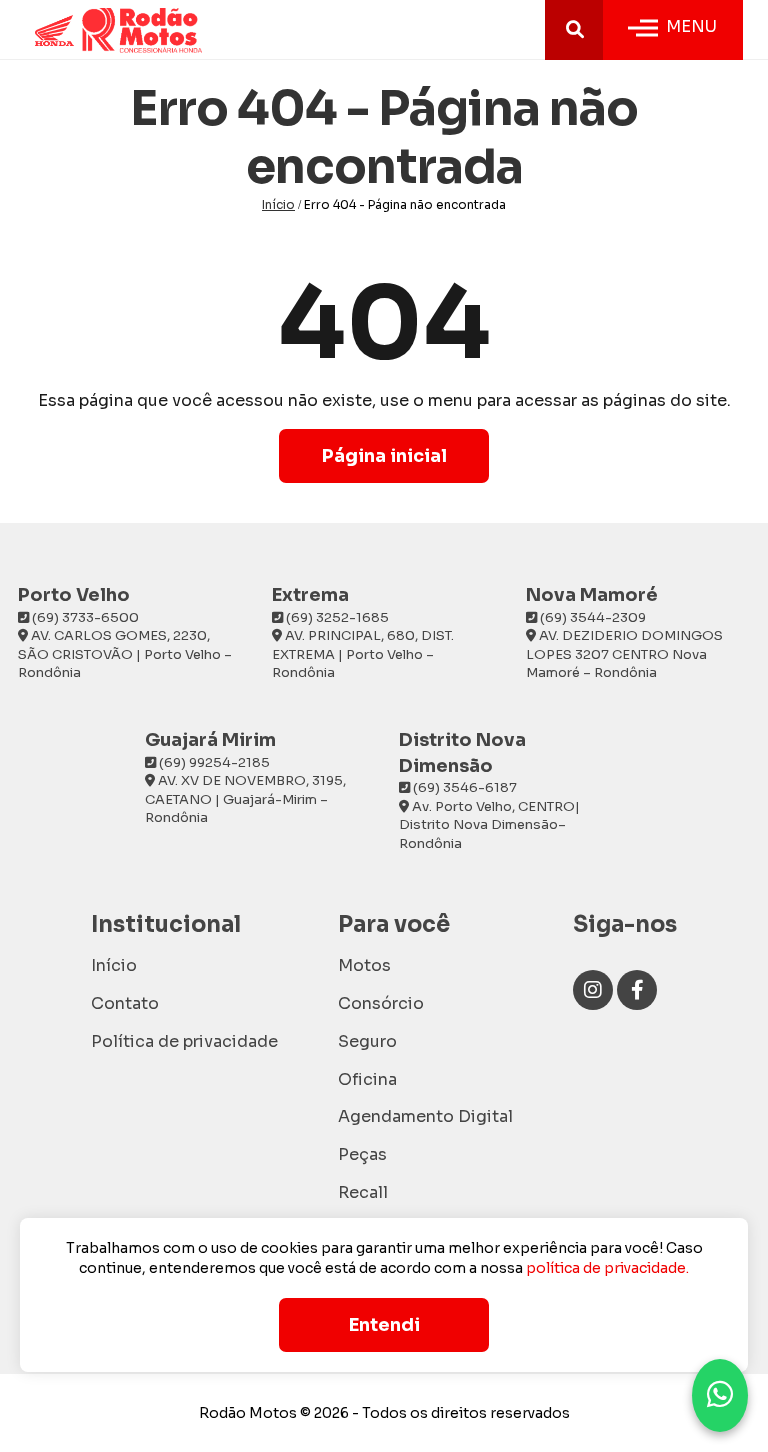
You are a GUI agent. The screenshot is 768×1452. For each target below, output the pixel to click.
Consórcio (381, 1003)
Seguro (367, 1041)
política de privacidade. (607, 1268)
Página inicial (384, 456)
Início (278, 204)
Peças (362, 1154)
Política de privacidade (184, 1041)
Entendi (384, 1325)
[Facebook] (637, 990)
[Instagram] (593, 990)
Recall (363, 1192)
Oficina (367, 1079)
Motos (364, 965)
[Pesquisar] (575, 30)
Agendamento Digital (425, 1116)
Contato (125, 1003)
